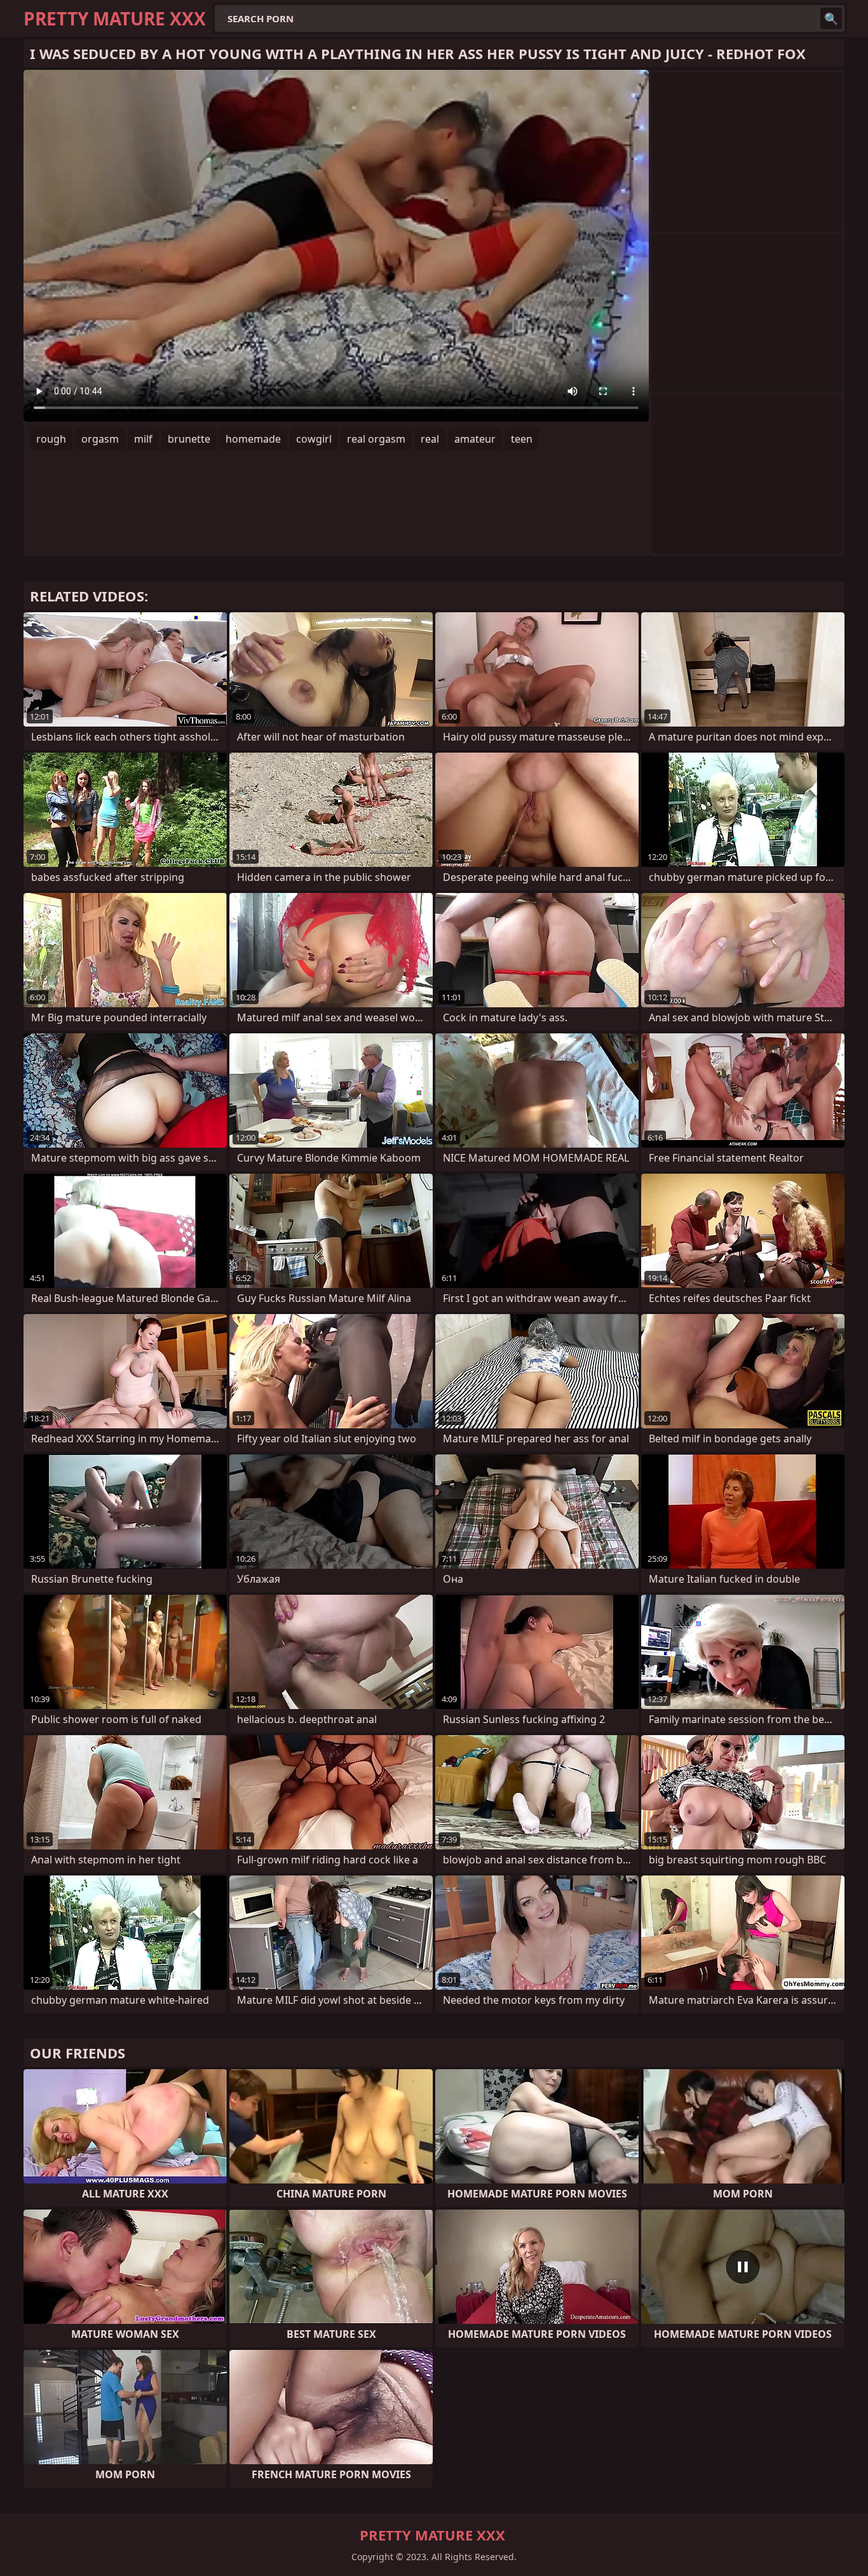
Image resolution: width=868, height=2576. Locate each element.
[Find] (831, 18)
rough (51, 439)
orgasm (100, 439)
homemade (253, 439)
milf (143, 439)
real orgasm (376, 439)
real (430, 439)
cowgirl (314, 439)
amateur (475, 439)
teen (522, 439)
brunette (189, 439)
